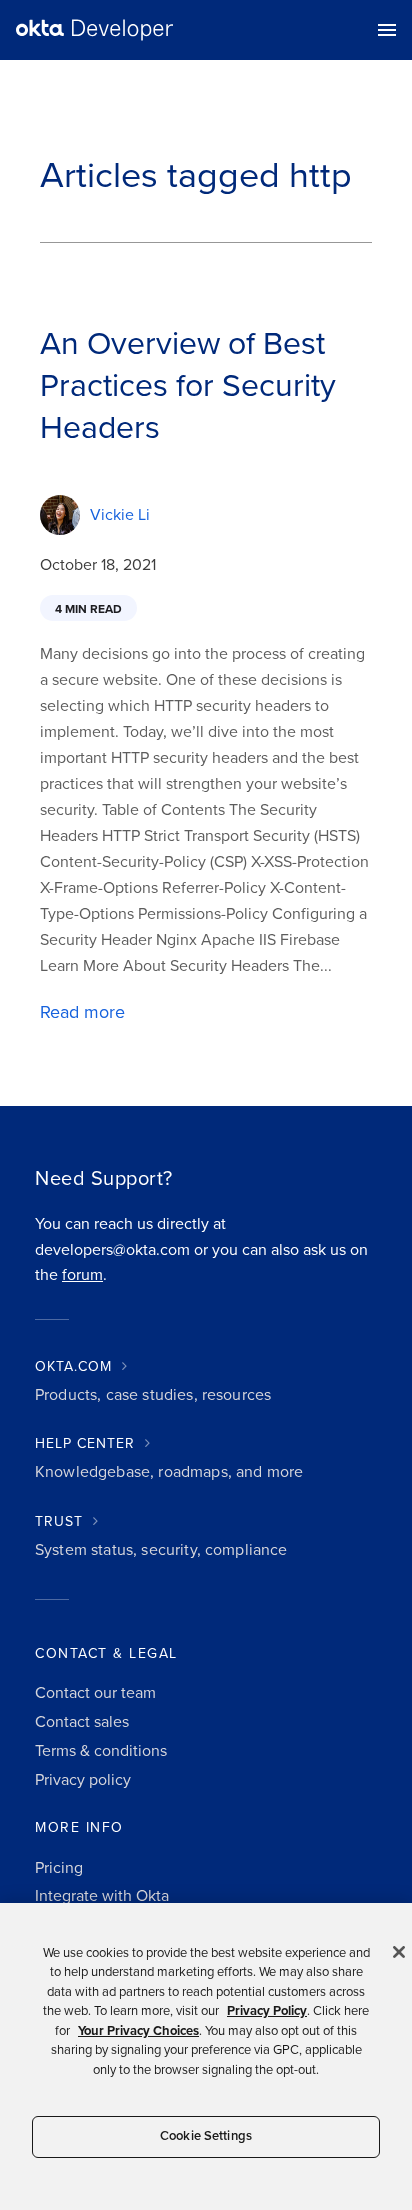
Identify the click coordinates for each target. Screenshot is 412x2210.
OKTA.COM (73, 1366)
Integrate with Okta (102, 1896)
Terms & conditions (101, 1751)
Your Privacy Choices (138, 2031)
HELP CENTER (85, 1443)
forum (82, 1275)
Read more (82, 1012)
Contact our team (95, 1693)
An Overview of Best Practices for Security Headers (188, 386)
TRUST (59, 1521)
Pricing (59, 1868)
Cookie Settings (206, 2136)
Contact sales (82, 1722)
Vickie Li (120, 515)
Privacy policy (83, 1780)
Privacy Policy (267, 2011)
